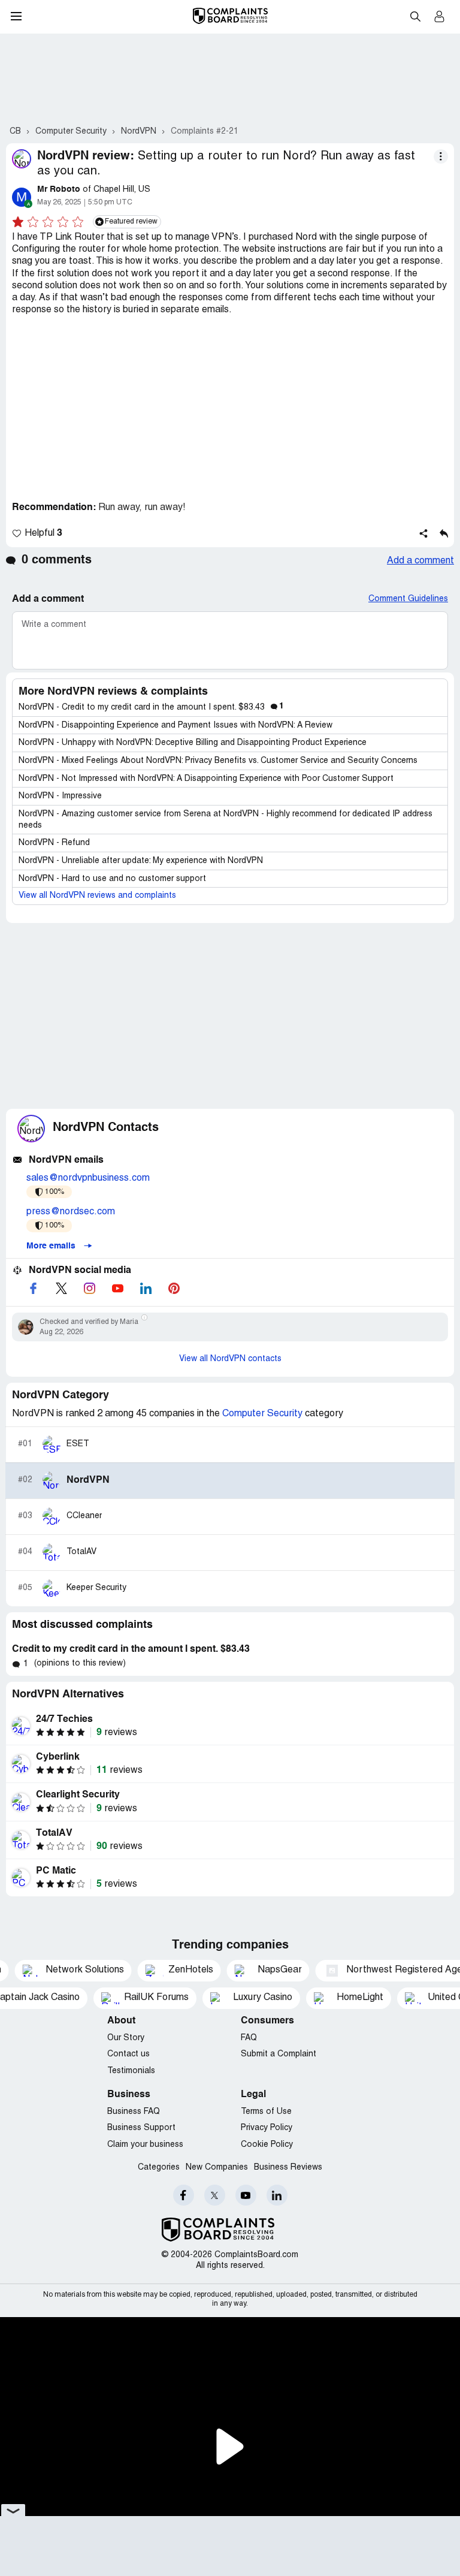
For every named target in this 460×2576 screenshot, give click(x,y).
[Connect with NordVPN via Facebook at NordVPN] (33, 1288)
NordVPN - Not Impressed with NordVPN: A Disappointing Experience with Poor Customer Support (206, 779)
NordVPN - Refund (54, 843)
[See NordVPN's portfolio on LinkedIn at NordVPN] (146, 1288)
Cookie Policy (267, 2145)
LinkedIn (277, 2195)
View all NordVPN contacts (230, 1359)
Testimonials (131, 2071)
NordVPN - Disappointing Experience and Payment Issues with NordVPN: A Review (175, 726)
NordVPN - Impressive (60, 796)
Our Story (126, 2038)
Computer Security (262, 1414)
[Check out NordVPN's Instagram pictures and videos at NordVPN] (89, 1288)
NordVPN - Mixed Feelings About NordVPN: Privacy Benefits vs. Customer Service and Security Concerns (218, 761)
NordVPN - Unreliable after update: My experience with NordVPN (141, 861)
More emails (52, 1246)
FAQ (249, 2038)
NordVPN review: (86, 156)
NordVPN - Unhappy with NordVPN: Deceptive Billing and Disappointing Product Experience (193, 743)
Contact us (128, 2054)
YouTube (246, 2195)
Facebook (184, 2195)
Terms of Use (266, 2112)
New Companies (217, 2168)
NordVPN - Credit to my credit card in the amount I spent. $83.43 (151, 708)
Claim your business (145, 2145)
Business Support (141, 2128)
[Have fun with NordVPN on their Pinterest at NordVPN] (174, 1288)
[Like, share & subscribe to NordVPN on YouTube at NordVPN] (117, 1288)
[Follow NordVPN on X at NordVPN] (61, 1288)
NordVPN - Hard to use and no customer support (112, 879)
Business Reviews (288, 2168)
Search (415, 16)
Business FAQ (134, 2112)
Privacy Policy (267, 2128)
